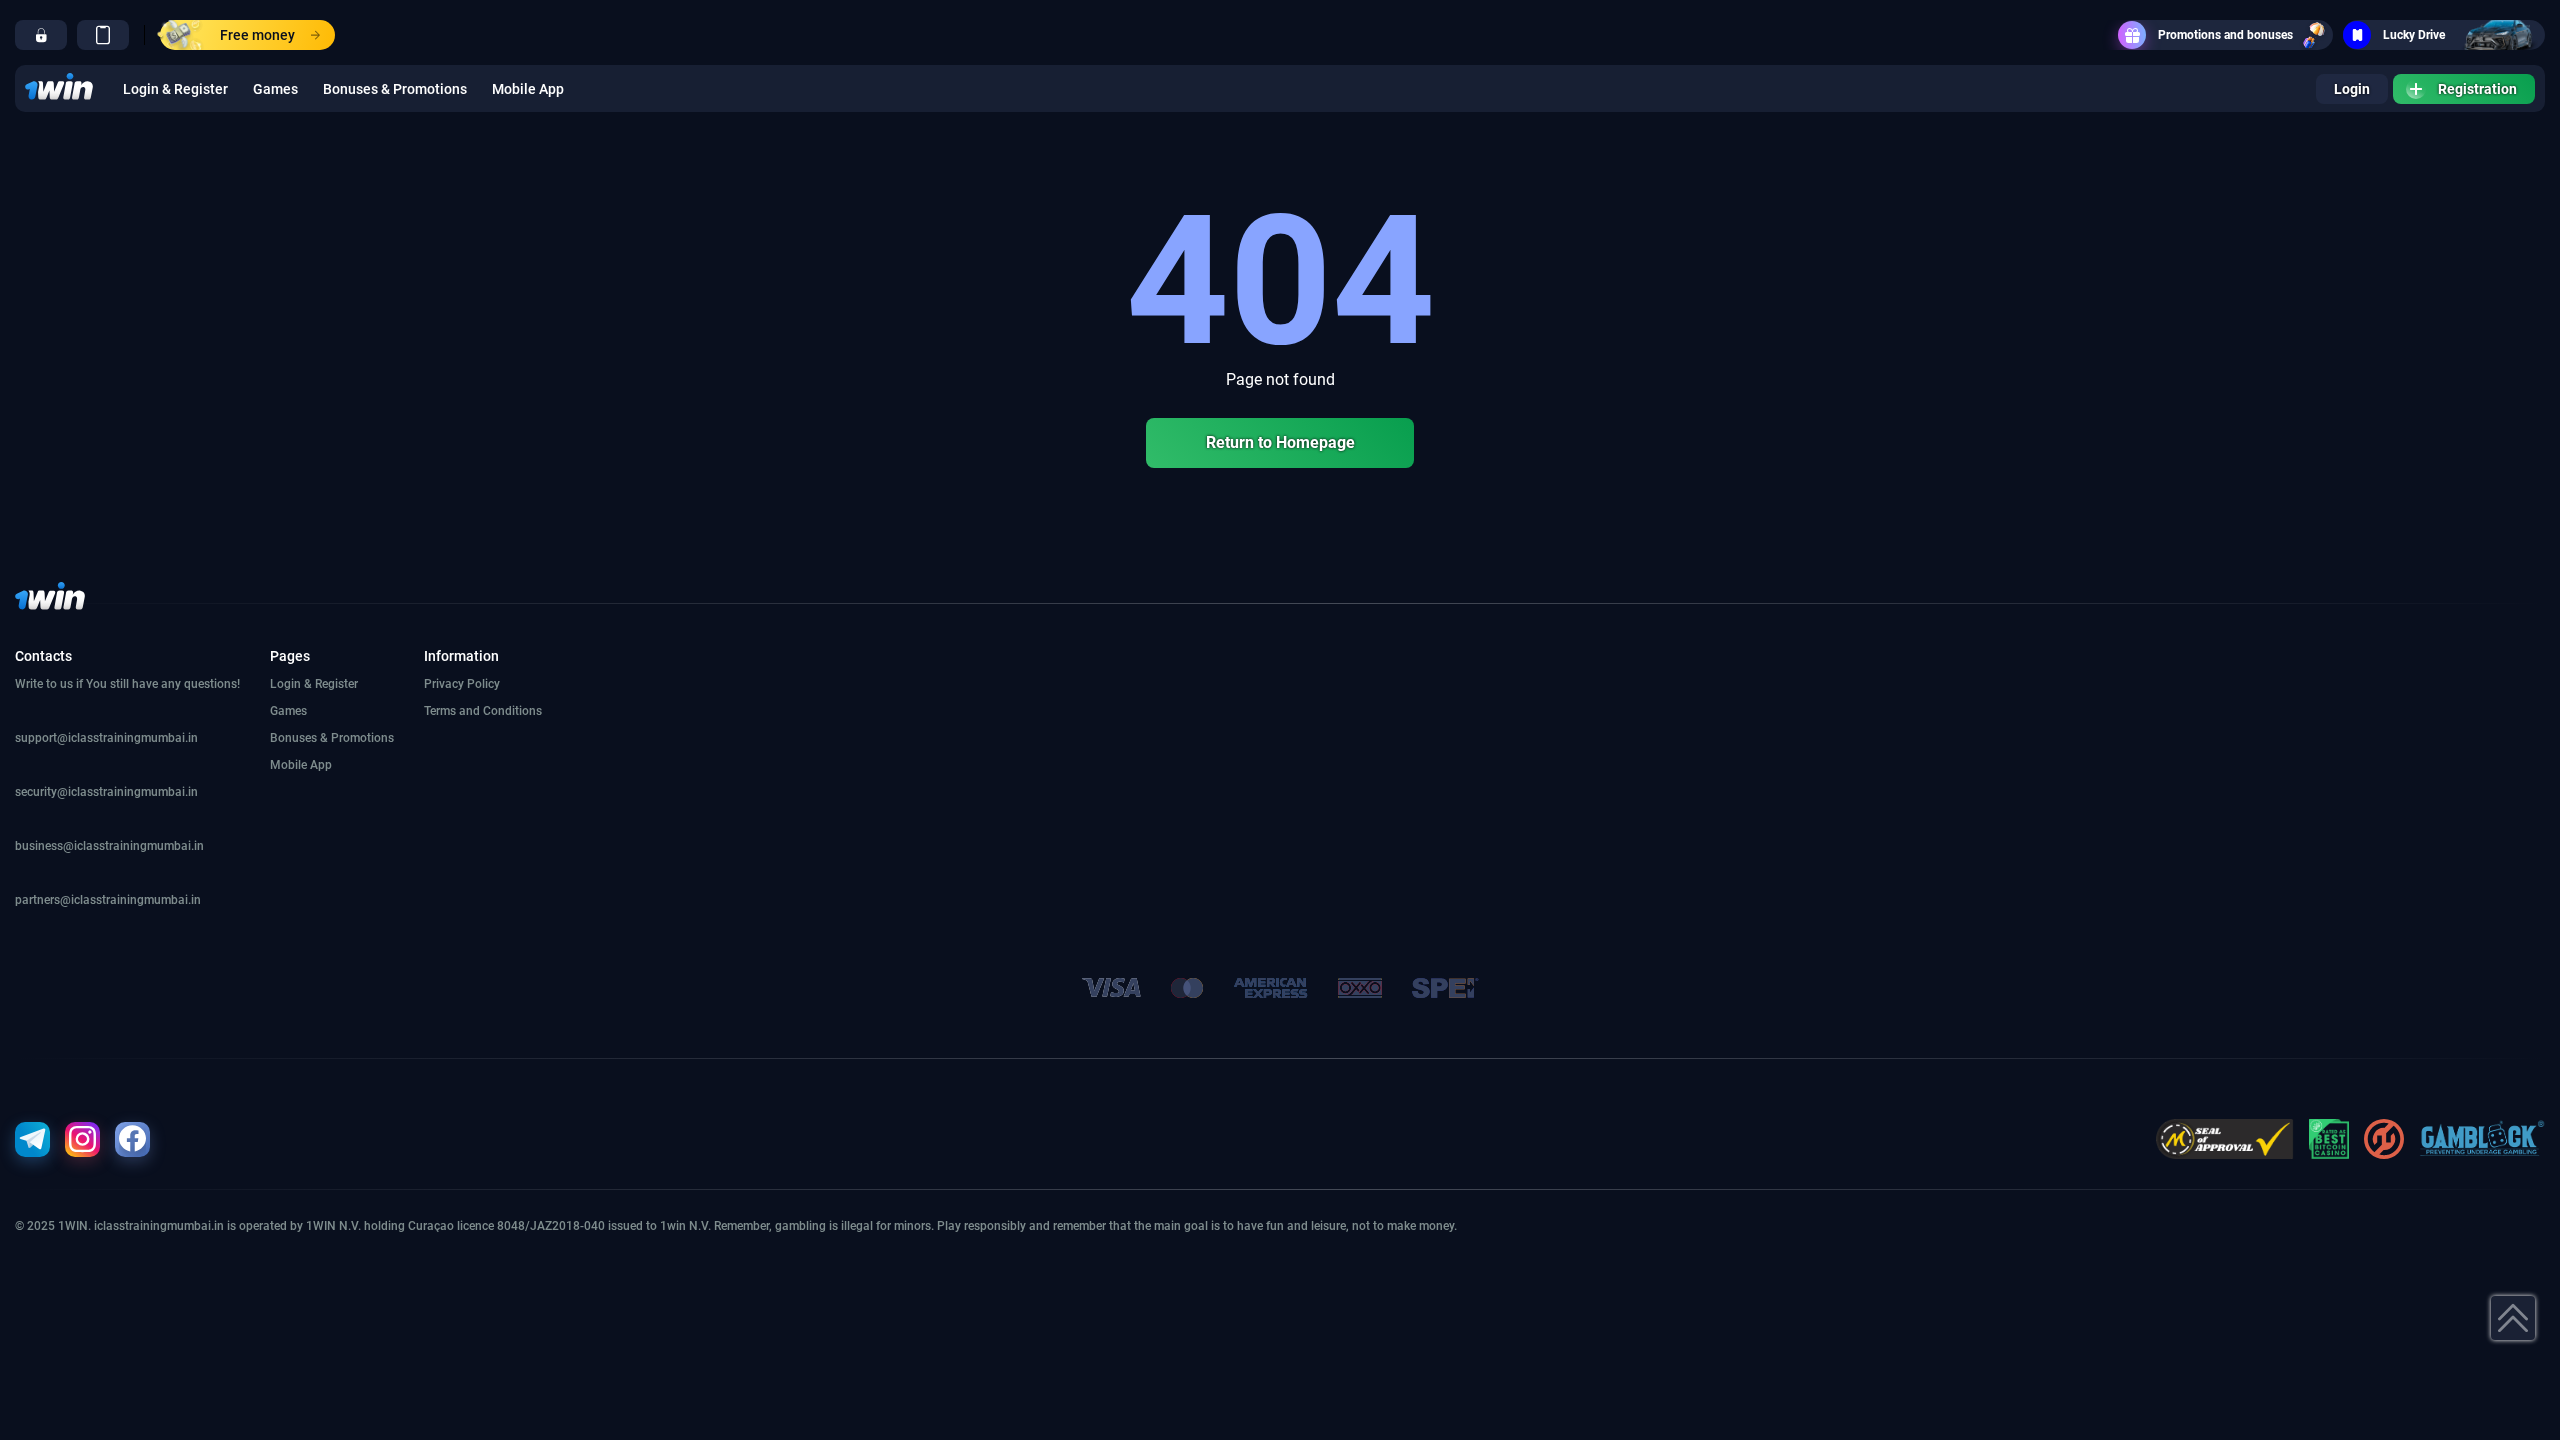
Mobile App (528, 89)
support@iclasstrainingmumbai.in (106, 738)
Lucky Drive (2414, 35)
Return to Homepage (1280, 442)
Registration (2477, 89)
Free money (257, 35)
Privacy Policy (462, 684)
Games (275, 89)
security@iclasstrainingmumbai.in (106, 792)
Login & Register (175, 89)
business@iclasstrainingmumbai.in (109, 846)
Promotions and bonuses (2225, 35)
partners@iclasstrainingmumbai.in (108, 900)
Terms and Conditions (483, 711)
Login (2352, 89)
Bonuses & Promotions (395, 89)
